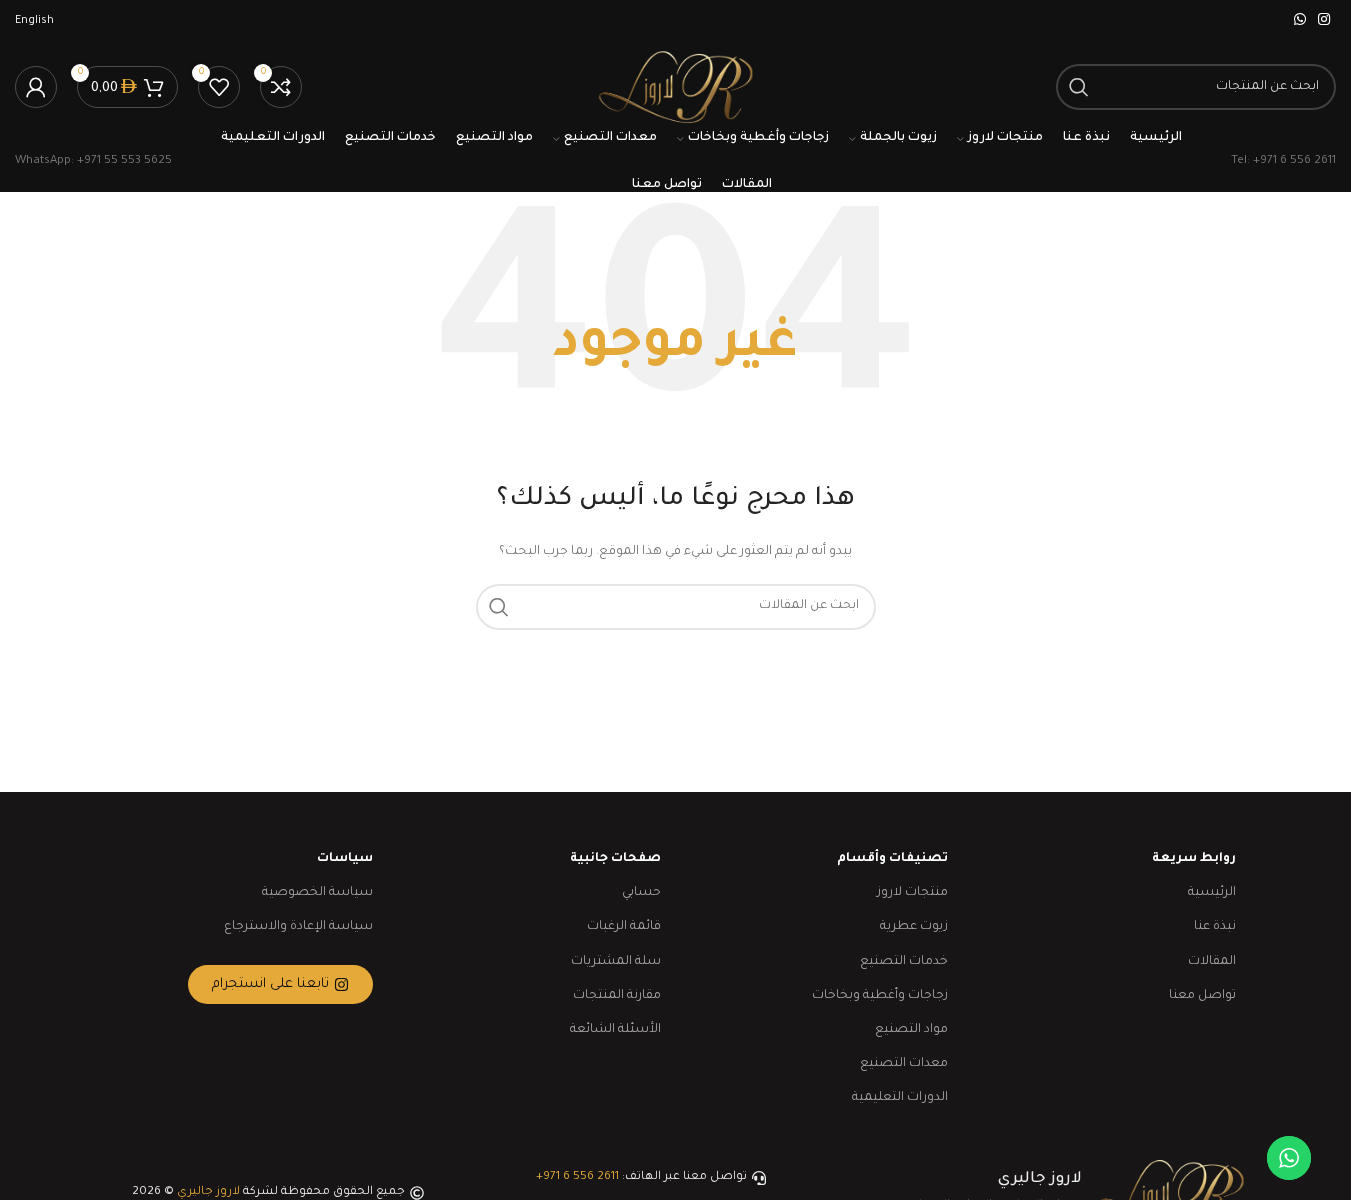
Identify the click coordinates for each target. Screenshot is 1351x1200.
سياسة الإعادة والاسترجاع (298, 927)
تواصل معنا (1202, 996)
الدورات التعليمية (900, 1098)
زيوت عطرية (914, 927)
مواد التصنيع (911, 1030)
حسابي (641, 893)
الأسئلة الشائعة (615, 1030)
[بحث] (1079, 87)
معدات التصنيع (904, 1064)
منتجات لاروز (912, 893)
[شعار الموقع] (675, 88)
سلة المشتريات (616, 962)
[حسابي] (36, 87)
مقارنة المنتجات (617, 996)
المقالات (1212, 962)
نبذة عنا (1215, 927)
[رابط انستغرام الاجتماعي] (1324, 21)
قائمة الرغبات (624, 927)
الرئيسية (1212, 893)
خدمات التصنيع (904, 962)
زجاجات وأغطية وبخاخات (880, 996)
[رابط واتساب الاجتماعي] (1300, 21)
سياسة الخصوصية (317, 893)
